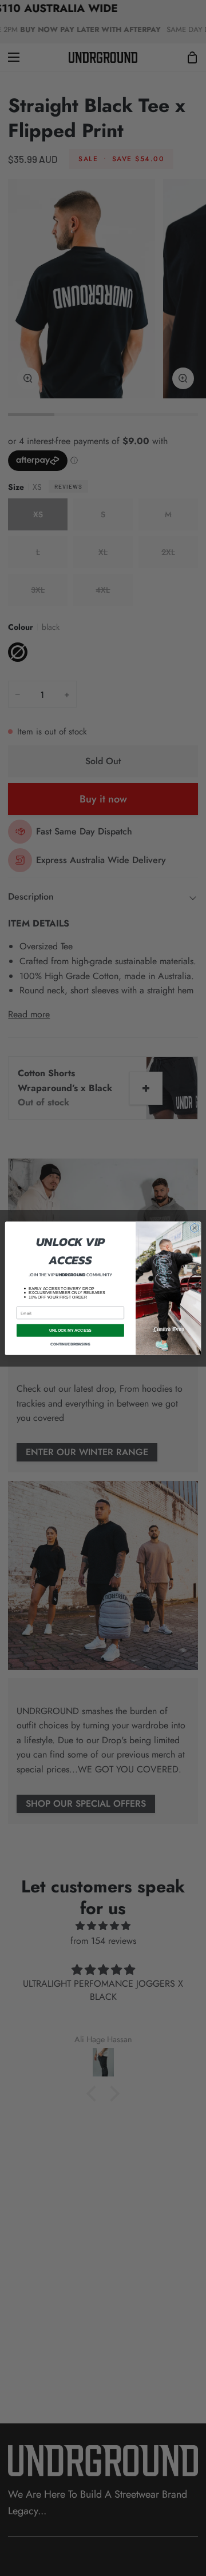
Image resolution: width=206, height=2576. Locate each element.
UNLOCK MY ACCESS (71, 1330)
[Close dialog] (194, 1227)
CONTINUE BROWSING (70, 1344)
